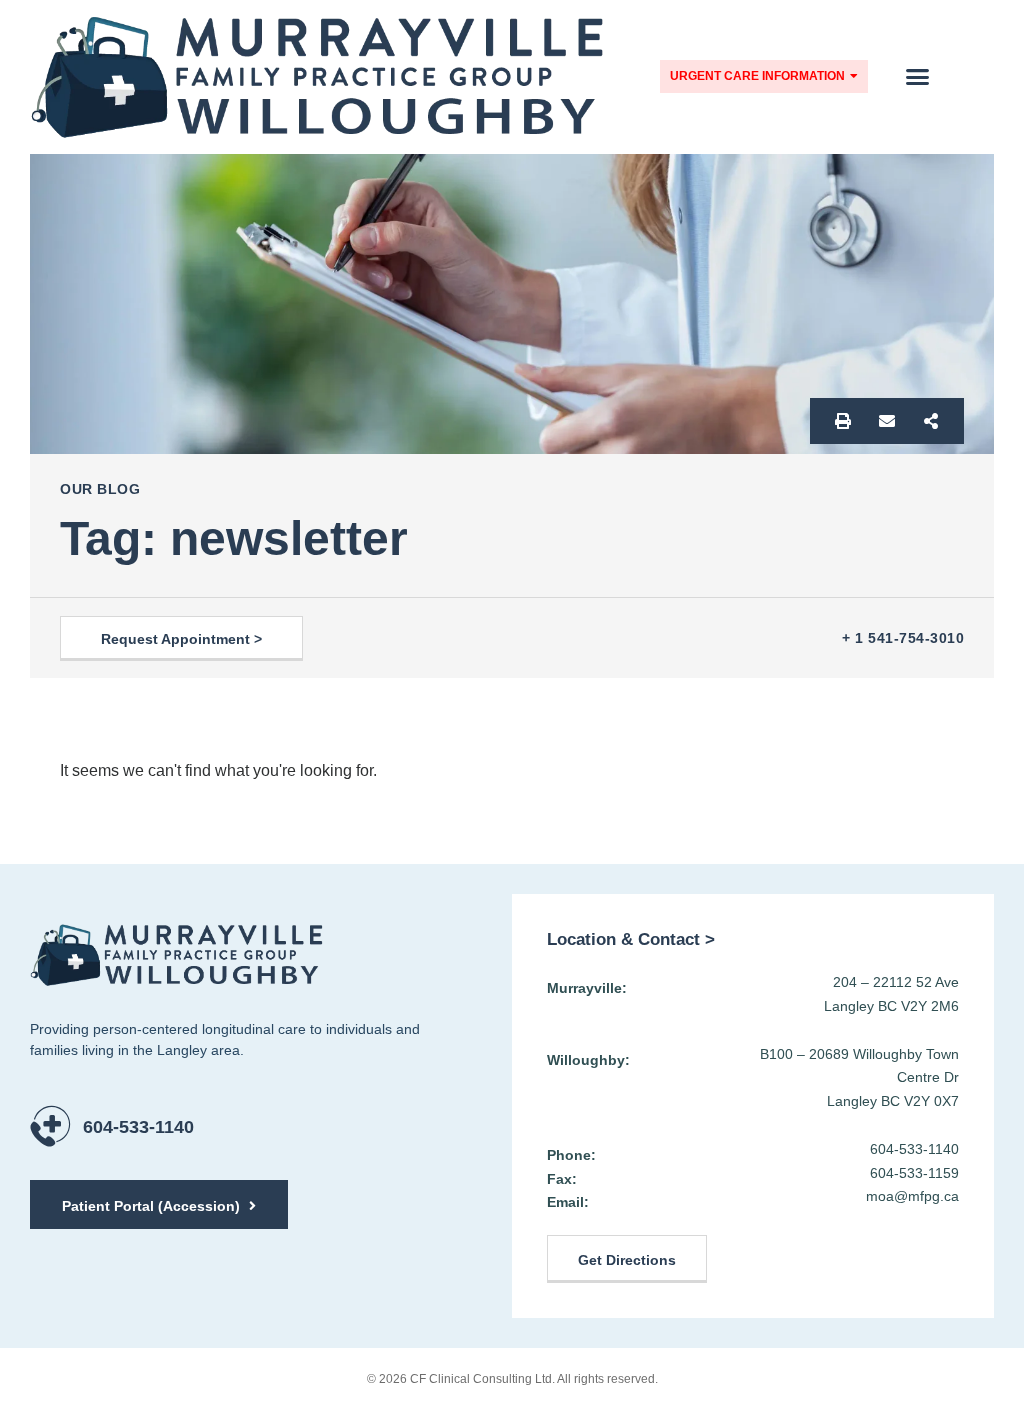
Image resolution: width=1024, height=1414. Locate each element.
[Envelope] (887, 421)
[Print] (843, 421)
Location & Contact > (631, 939)
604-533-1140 (138, 1127)
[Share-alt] (931, 421)
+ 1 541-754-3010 (903, 638)
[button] (918, 77)
